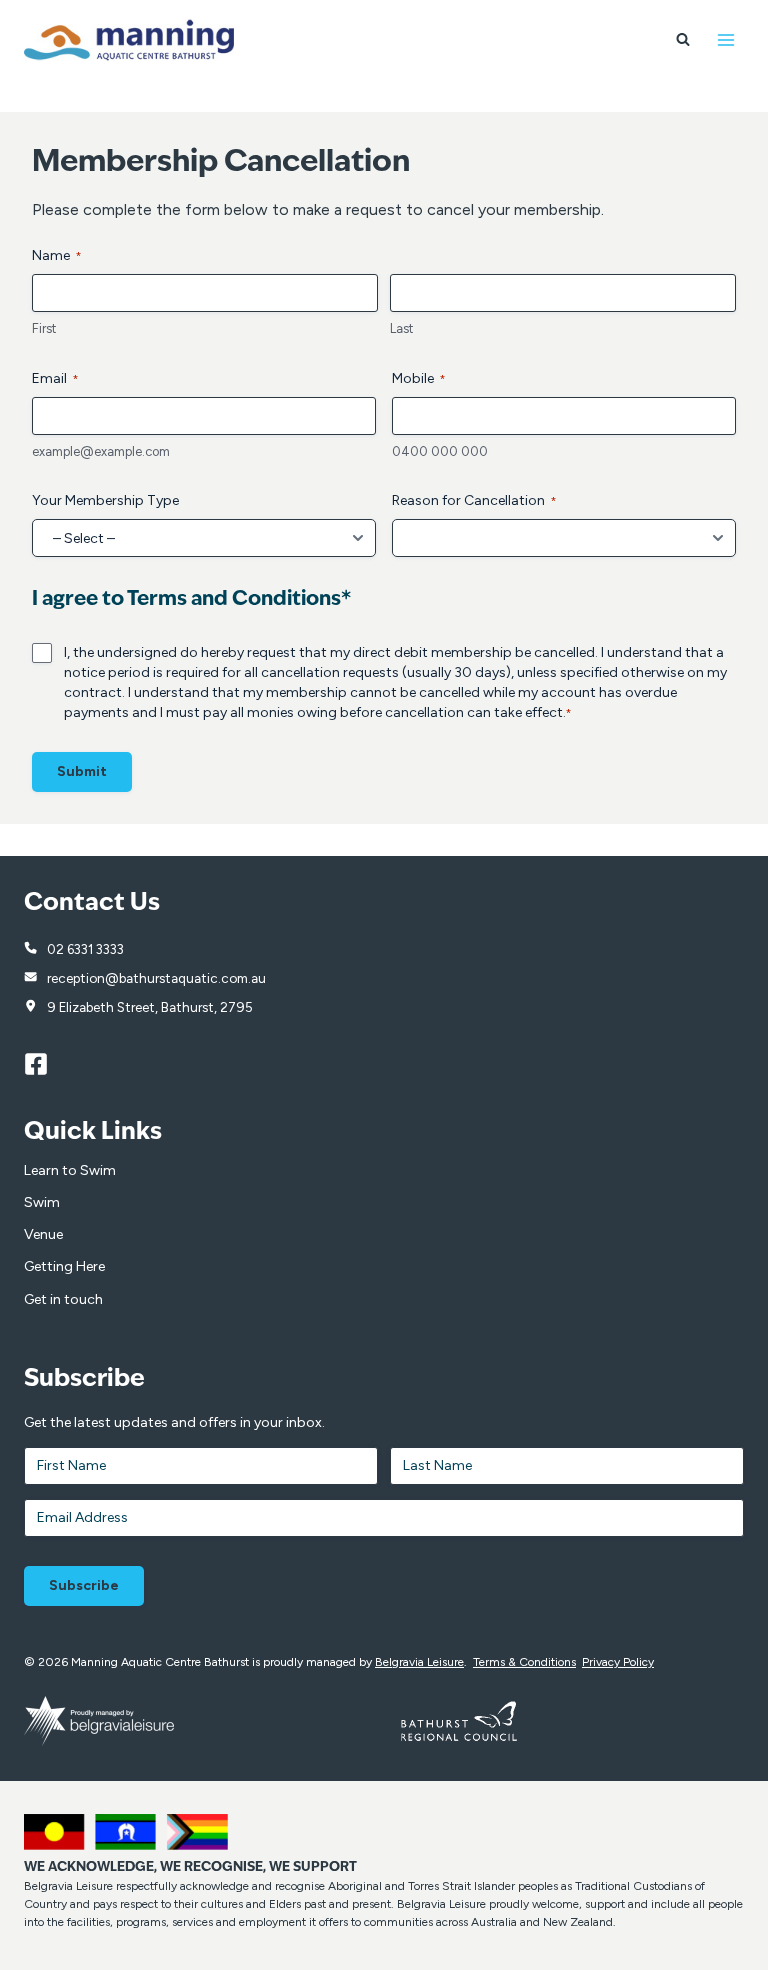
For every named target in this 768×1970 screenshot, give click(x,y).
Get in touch (63, 1299)
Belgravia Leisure (419, 1662)
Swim (42, 1202)
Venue (43, 1234)
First (44, 328)
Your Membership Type (105, 500)
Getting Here (64, 1266)
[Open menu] (725, 39)
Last (401, 328)
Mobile (419, 378)
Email (55, 378)
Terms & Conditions (524, 1662)
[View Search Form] (683, 40)
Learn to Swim (70, 1170)
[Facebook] (45, 1064)
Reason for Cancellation (474, 500)
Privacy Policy (618, 1662)
